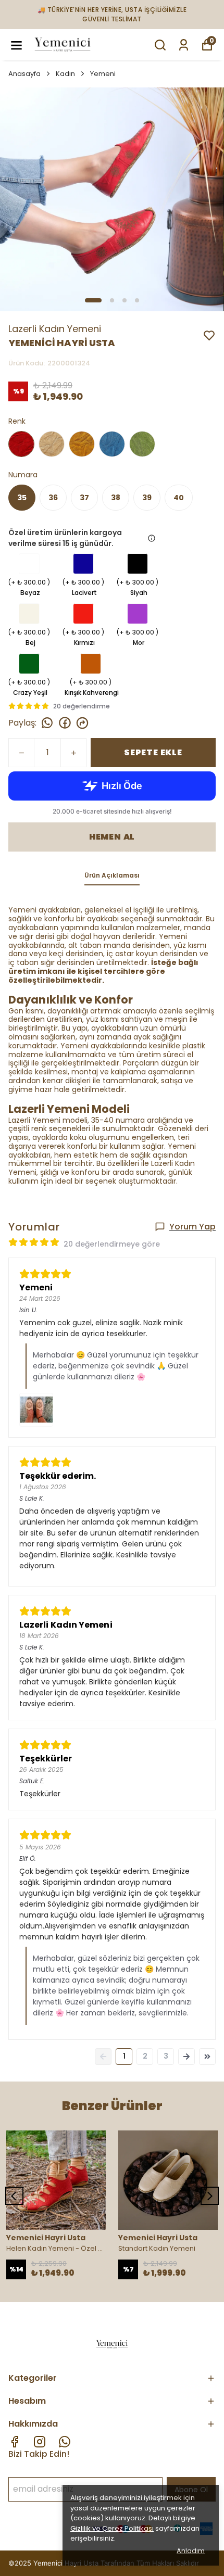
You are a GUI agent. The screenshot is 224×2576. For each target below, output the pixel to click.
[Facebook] (15, 2442)
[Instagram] (40, 2442)
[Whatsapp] (65, 2442)
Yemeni (103, 74)
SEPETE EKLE (153, 752)
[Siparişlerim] (184, 45)
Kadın (65, 74)
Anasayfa (24, 74)
